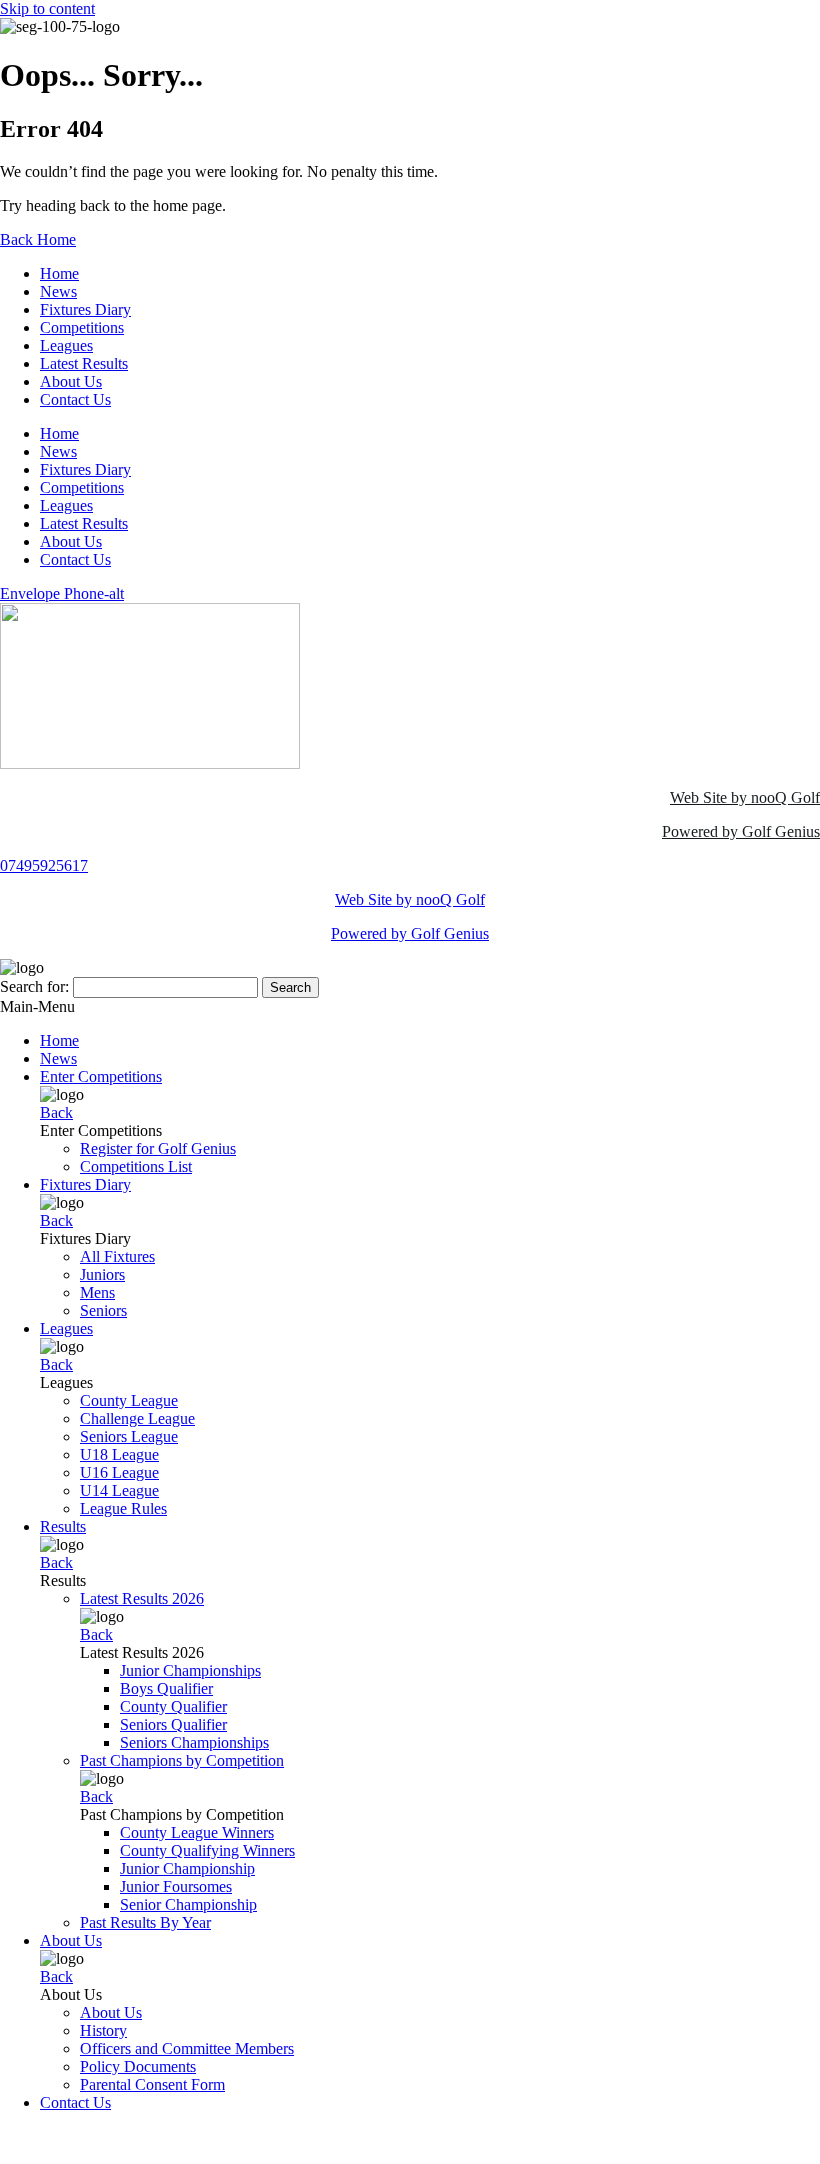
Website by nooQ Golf (71, 2136)
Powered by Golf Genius (741, 831)
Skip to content (47, 8)
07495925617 (44, 865)
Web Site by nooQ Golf (745, 797)
